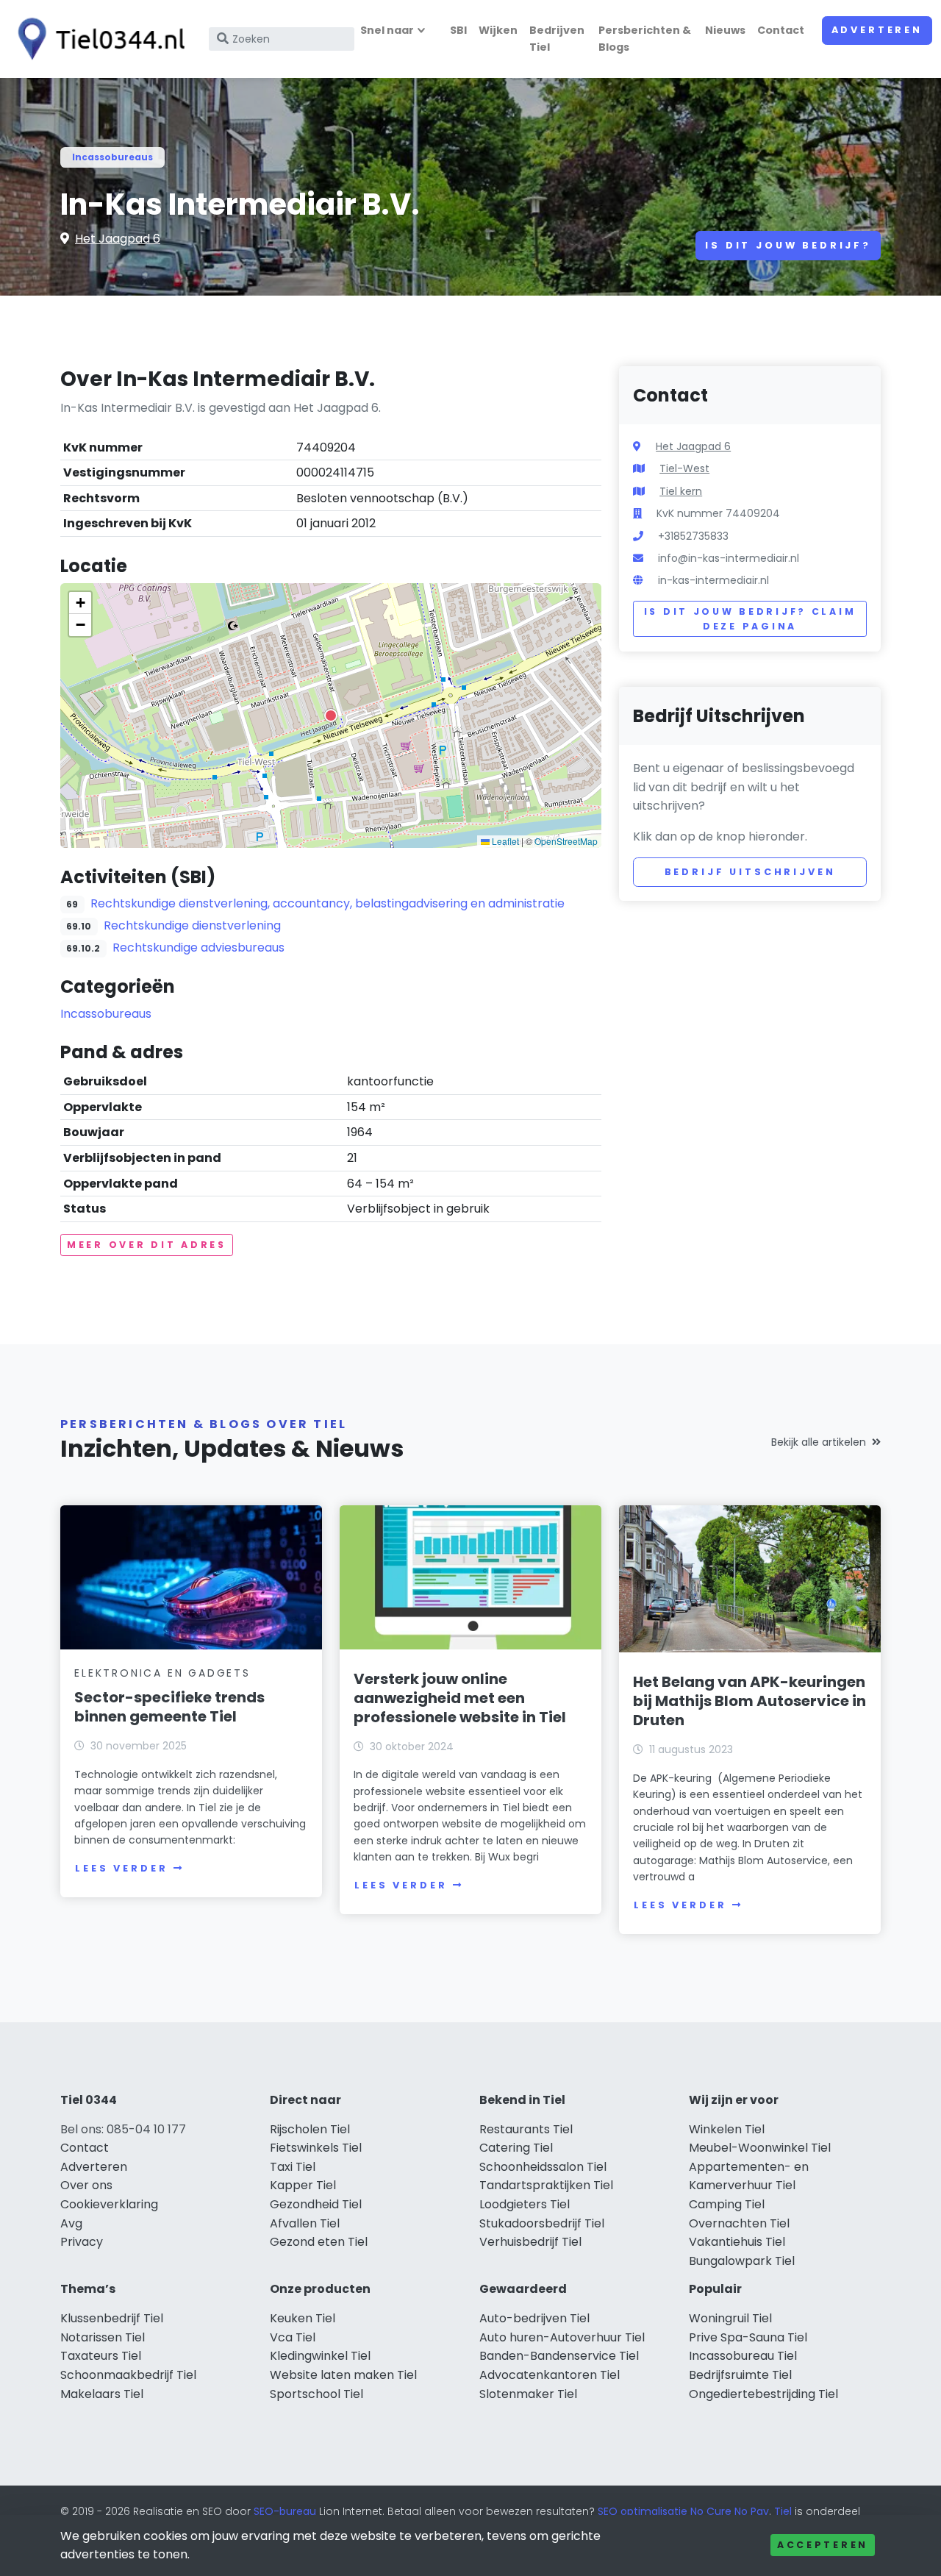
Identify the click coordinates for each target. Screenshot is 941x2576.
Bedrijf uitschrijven (750, 872)
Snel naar (387, 30)
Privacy (82, 2242)
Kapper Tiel (303, 2185)
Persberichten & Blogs (645, 39)
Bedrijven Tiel (557, 39)
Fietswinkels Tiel (316, 2148)
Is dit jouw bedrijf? (788, 245)
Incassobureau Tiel (743, 2356)
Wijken (498, 30)
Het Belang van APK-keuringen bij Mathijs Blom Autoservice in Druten (749, 1701)
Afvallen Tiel (305, 2223)
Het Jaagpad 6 (118, 239)
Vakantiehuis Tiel (737, 2242)
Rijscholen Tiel (310, 2129)
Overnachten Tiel (739, 2223)
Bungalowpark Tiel (742, 2261)
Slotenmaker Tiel (528, 2394)
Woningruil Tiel (730, 2318)
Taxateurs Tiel (101, 2356)
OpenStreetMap (566, 841)
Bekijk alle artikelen (819, 1442)
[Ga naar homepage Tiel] (97, 39)
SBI (458, 30)
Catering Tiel (516, 2148)
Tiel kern (681, 491)
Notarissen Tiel (103, 2337)
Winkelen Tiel (727, 2129)
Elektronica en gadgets (162, 1673)
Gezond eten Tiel (319, 2242)
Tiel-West (684, 468)
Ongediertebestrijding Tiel (763, 2394)
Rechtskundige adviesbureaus (198, 948)
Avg (71, 2223)
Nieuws (725, 30)
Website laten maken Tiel (343, 2375)
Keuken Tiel (303, 2318)
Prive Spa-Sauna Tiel (748, 2337)
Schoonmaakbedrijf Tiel (128, 2375)
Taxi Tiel (293, 2167)
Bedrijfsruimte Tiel (740, 2375)
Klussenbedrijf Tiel (112, 2318)
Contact (781, 30)
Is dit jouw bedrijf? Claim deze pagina (750, 619)
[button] (331, 716)
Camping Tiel (727, 2204)
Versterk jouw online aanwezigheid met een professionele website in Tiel (460, 1698)
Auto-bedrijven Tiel (534, 2318)
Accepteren (823, 2545)
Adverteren (877, 30)
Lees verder (121, 1868)
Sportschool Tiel (316, 2394)
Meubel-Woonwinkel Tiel (760, 2148)
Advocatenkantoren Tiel (550, 2375)
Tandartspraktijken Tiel (546, 2185)
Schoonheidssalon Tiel (543, 2167)
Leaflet (504, 841)
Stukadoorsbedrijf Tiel (542, 2223)
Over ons (86, 2185)
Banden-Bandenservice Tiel (559, 2356)
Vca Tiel (293, 2337)
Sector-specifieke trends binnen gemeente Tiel (169, 1707)
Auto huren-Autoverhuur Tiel (562, 2337)
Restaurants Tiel (526, 2129)
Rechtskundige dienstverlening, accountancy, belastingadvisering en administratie (328, 903)
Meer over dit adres (147, 1245)
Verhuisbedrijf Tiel (530, 2242)
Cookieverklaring (109, 2204)
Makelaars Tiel (102, 2394)
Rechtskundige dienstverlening (192, 925)
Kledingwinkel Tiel (320, 2356)
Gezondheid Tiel (316, 2204)
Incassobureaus (112, 157)
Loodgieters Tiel (525, 2204)
